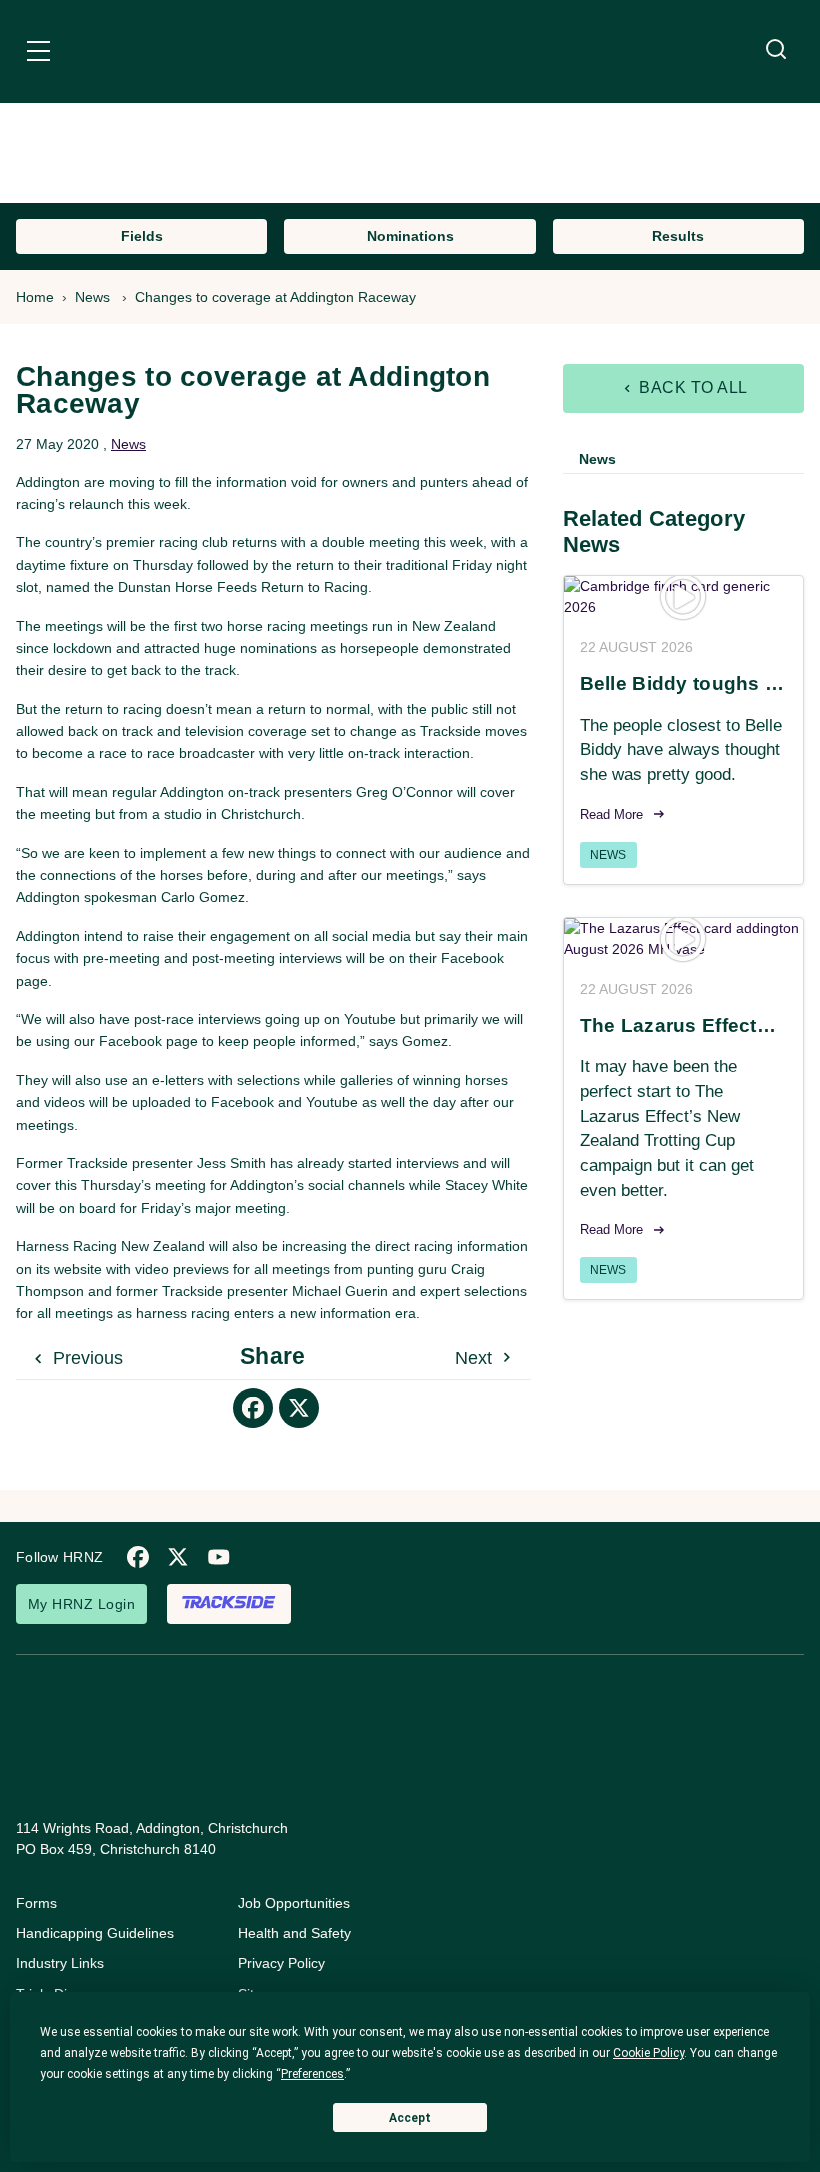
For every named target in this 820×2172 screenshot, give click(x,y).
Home (35, 297)
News (92, 297)
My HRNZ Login (81, 1604)
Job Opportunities (294, 1903)
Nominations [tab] (410, 236)
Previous (85, 1358)
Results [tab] (678, 236)
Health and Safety (294, 1933)
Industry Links (60, 1963)
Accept (410, 2118)
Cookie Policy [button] (648, 2053)
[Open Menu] (38, 54)
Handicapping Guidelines (95, 1933)
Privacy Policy (281, 1963)
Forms (36, 1903)
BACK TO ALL (691, 387)
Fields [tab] (142, 236)
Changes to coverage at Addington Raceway (275, 297)
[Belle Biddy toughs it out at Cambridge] (683, 597)
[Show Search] (776, 50)
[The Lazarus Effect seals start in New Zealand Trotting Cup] (683, 939)
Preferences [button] (312, 2074)
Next (476, 1358)
